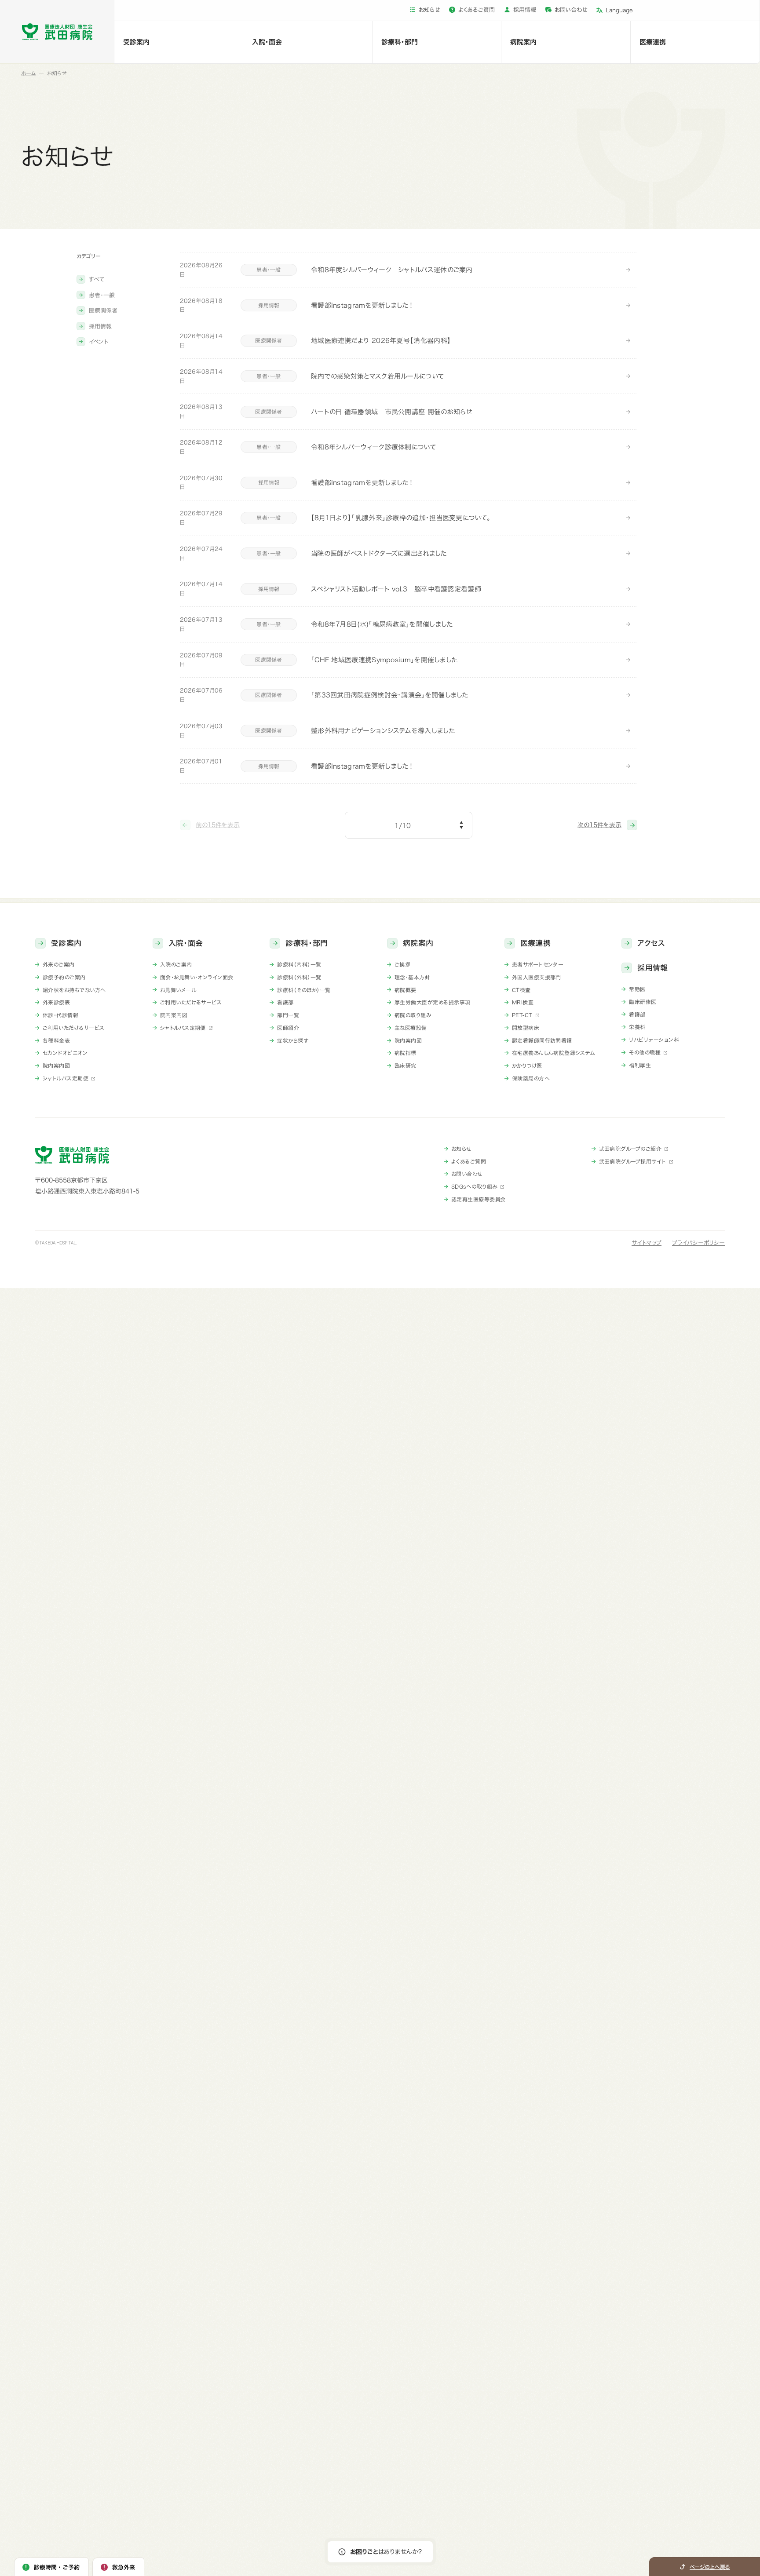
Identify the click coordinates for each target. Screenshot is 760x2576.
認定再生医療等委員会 (479, 1199)
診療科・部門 (400, 42)
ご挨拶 (402, 964)
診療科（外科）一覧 (299, 977)
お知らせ (429, 10)
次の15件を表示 (599, 825)
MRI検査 (523, 1002)
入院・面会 (267, 42)
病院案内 (523, 42)
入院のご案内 (176, 964)
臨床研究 (406, 1065)
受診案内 (136, 42)
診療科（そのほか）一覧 (304, 990)
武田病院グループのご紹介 (630, 1149)
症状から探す (293, 1040)
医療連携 (653, 42)
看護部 (285, 1002)
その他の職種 (645, 1052)
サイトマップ (647, 1243)
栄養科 (637, 1027)
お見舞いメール (178, 990)
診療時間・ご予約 (57, 2567)
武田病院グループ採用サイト (633, 1161)
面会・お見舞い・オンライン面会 (197, 977)
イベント (99, 342)
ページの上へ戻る (710, 2567)
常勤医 (637, 989)
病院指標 (406, 1053)
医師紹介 (288, 1028)
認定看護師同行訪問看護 (542, 1040)
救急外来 (124, 2567)
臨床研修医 (643, 1002)
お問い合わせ (571, 10)
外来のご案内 (59, 964)
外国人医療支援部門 (537, 977)
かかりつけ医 (527, 1065)
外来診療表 (56, 1002)
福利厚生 (640, 1065)
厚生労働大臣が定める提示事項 (433, 1002)
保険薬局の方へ (531, 1078)
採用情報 (525, 10)
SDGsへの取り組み (474, 1186)
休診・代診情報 (60, 1015)
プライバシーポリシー (698, 1243)
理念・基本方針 (412, 977)
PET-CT (522, 1015)
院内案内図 (56, 1065)
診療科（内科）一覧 (299, 964)
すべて (97, 279)
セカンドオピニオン (65, 1053)
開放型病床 (526, 1028)
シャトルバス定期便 (66, 1078)
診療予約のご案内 (64, 977)
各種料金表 (56, 1040)
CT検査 (521, 990)
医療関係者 (103, 311)
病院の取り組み (413, 1015)
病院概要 (406, 990)
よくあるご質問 (477, 10)
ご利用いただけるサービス (74, 1028)
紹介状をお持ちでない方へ (74, 990)
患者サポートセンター (538, 964)
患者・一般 (102, 295)
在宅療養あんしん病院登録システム (554, 1053)
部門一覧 (288, 1015)
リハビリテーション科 (654, 1040)
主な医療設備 (411, 1028)
